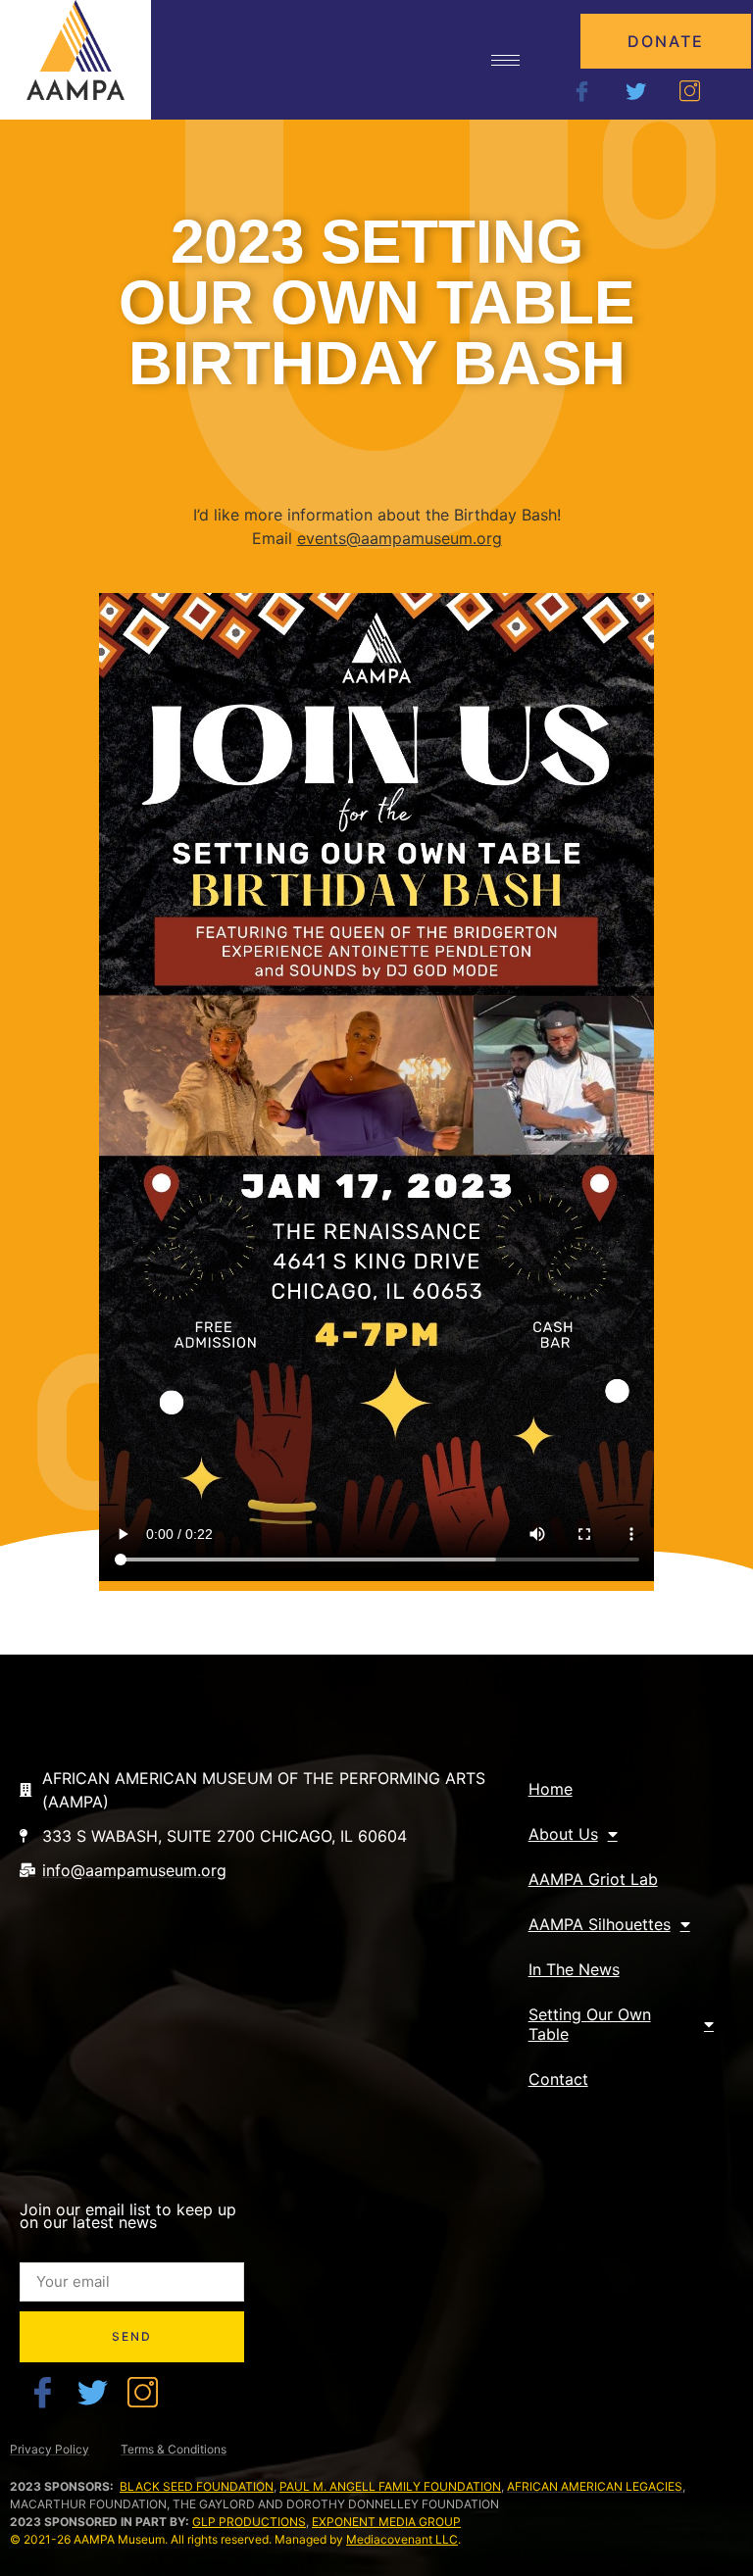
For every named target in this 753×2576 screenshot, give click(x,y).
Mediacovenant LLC (402, 2539)
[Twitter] (636, 89)
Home (551, 1789)
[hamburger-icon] (505, 60)
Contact (558, 2079)
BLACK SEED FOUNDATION (197, 2486)
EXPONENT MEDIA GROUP (386, 2522)
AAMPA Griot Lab (593, 1879)
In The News (574, 1969)
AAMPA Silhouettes (600, 1924)
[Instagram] (690, 89)
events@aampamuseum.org (400, 538)
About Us (563, 1834)
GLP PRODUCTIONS (249, 2522)
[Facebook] (582, 89)
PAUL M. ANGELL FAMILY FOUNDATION (390, 2486)
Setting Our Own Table (590, 2024)
